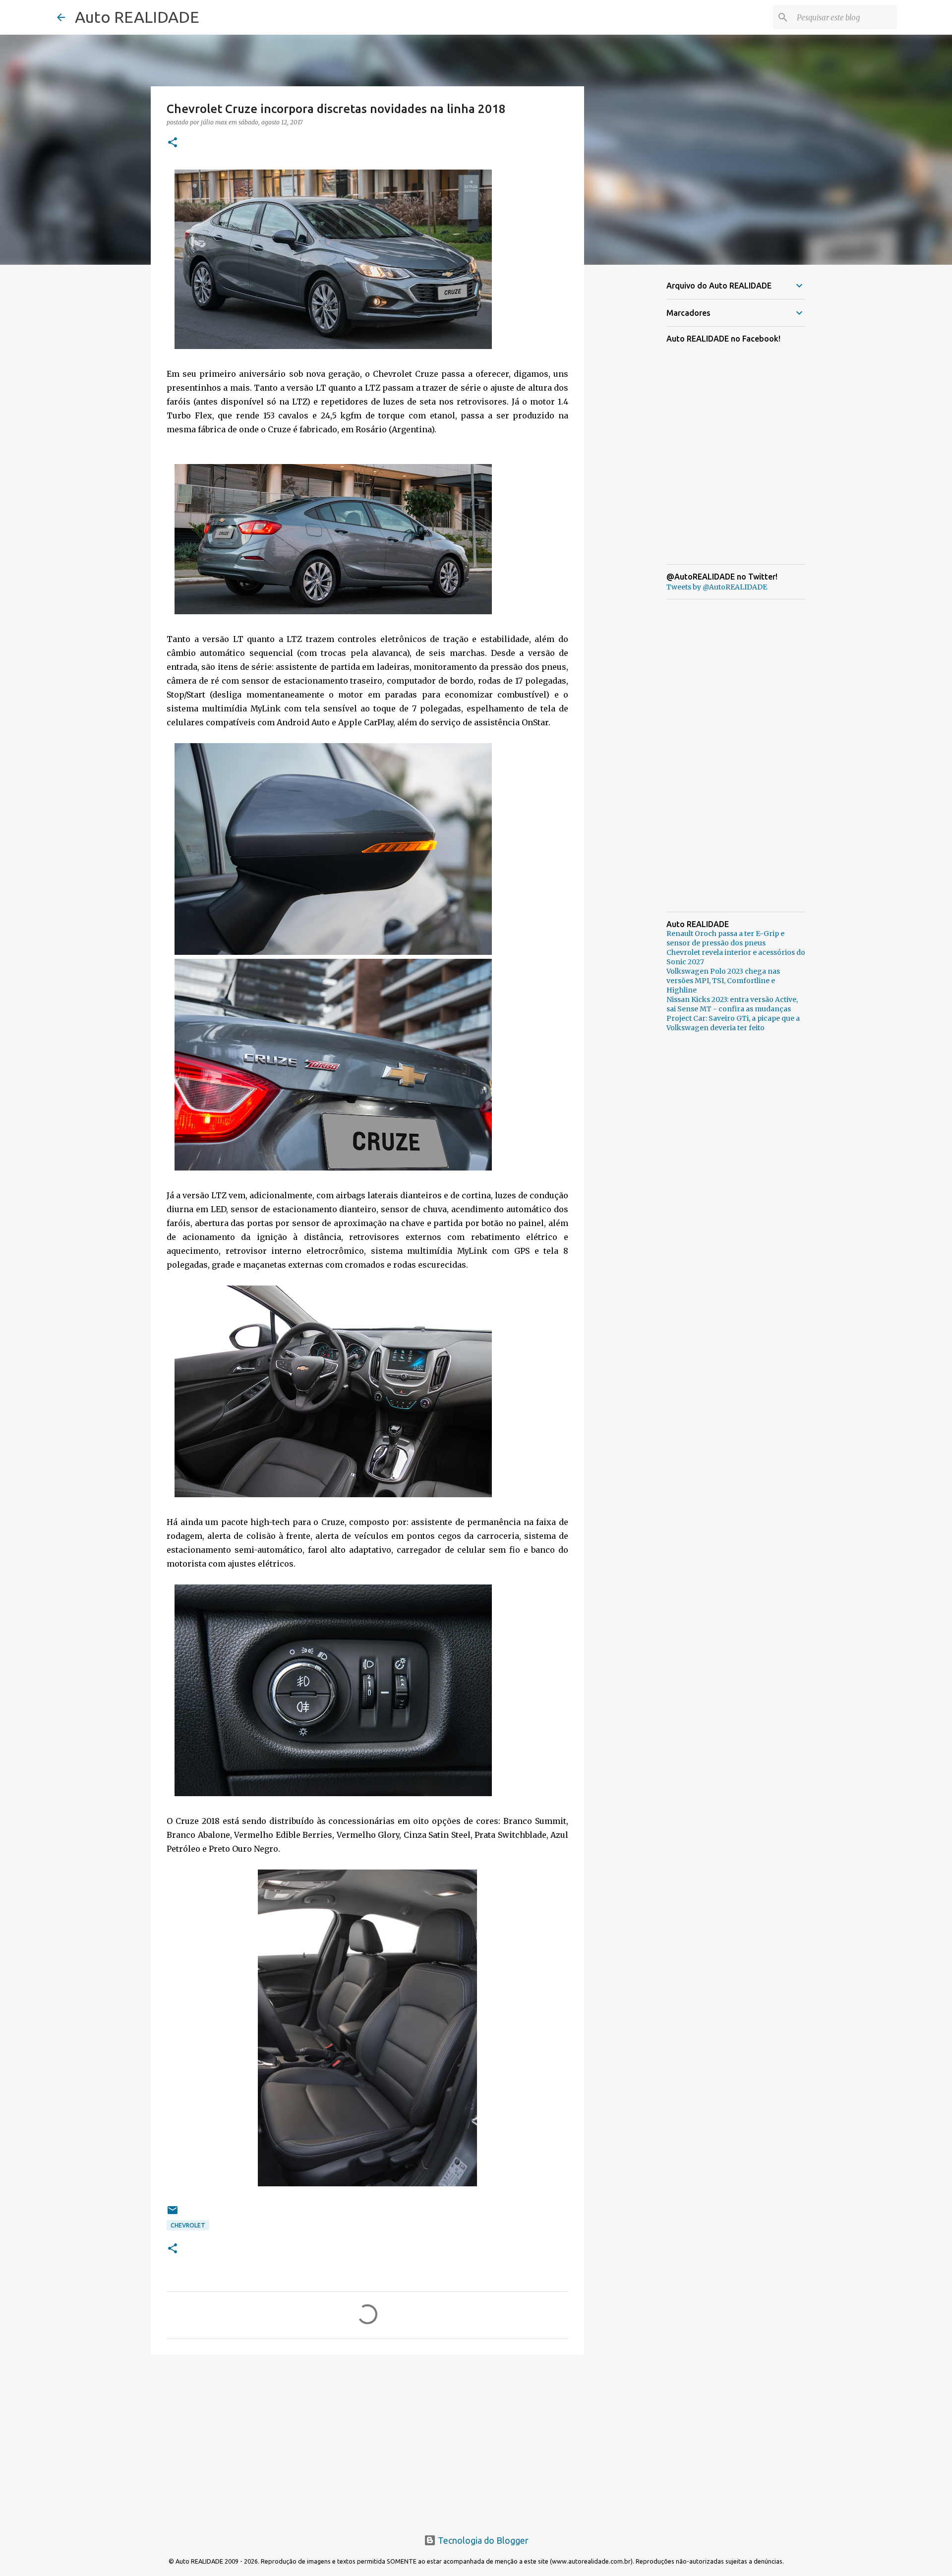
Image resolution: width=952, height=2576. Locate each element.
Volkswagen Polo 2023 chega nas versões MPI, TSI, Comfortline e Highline (723, 981)
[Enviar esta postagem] (173, 2214)
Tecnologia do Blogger (482, 2540)
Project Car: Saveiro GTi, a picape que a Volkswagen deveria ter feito (733, 1023)
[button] (173, 143)
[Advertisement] (367, 2439)
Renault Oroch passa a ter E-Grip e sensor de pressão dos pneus (725, 938)
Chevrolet (188, 2225)
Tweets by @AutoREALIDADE (717, 587)
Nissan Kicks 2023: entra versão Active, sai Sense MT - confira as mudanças (732, 1004)
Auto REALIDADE (137, 17)
